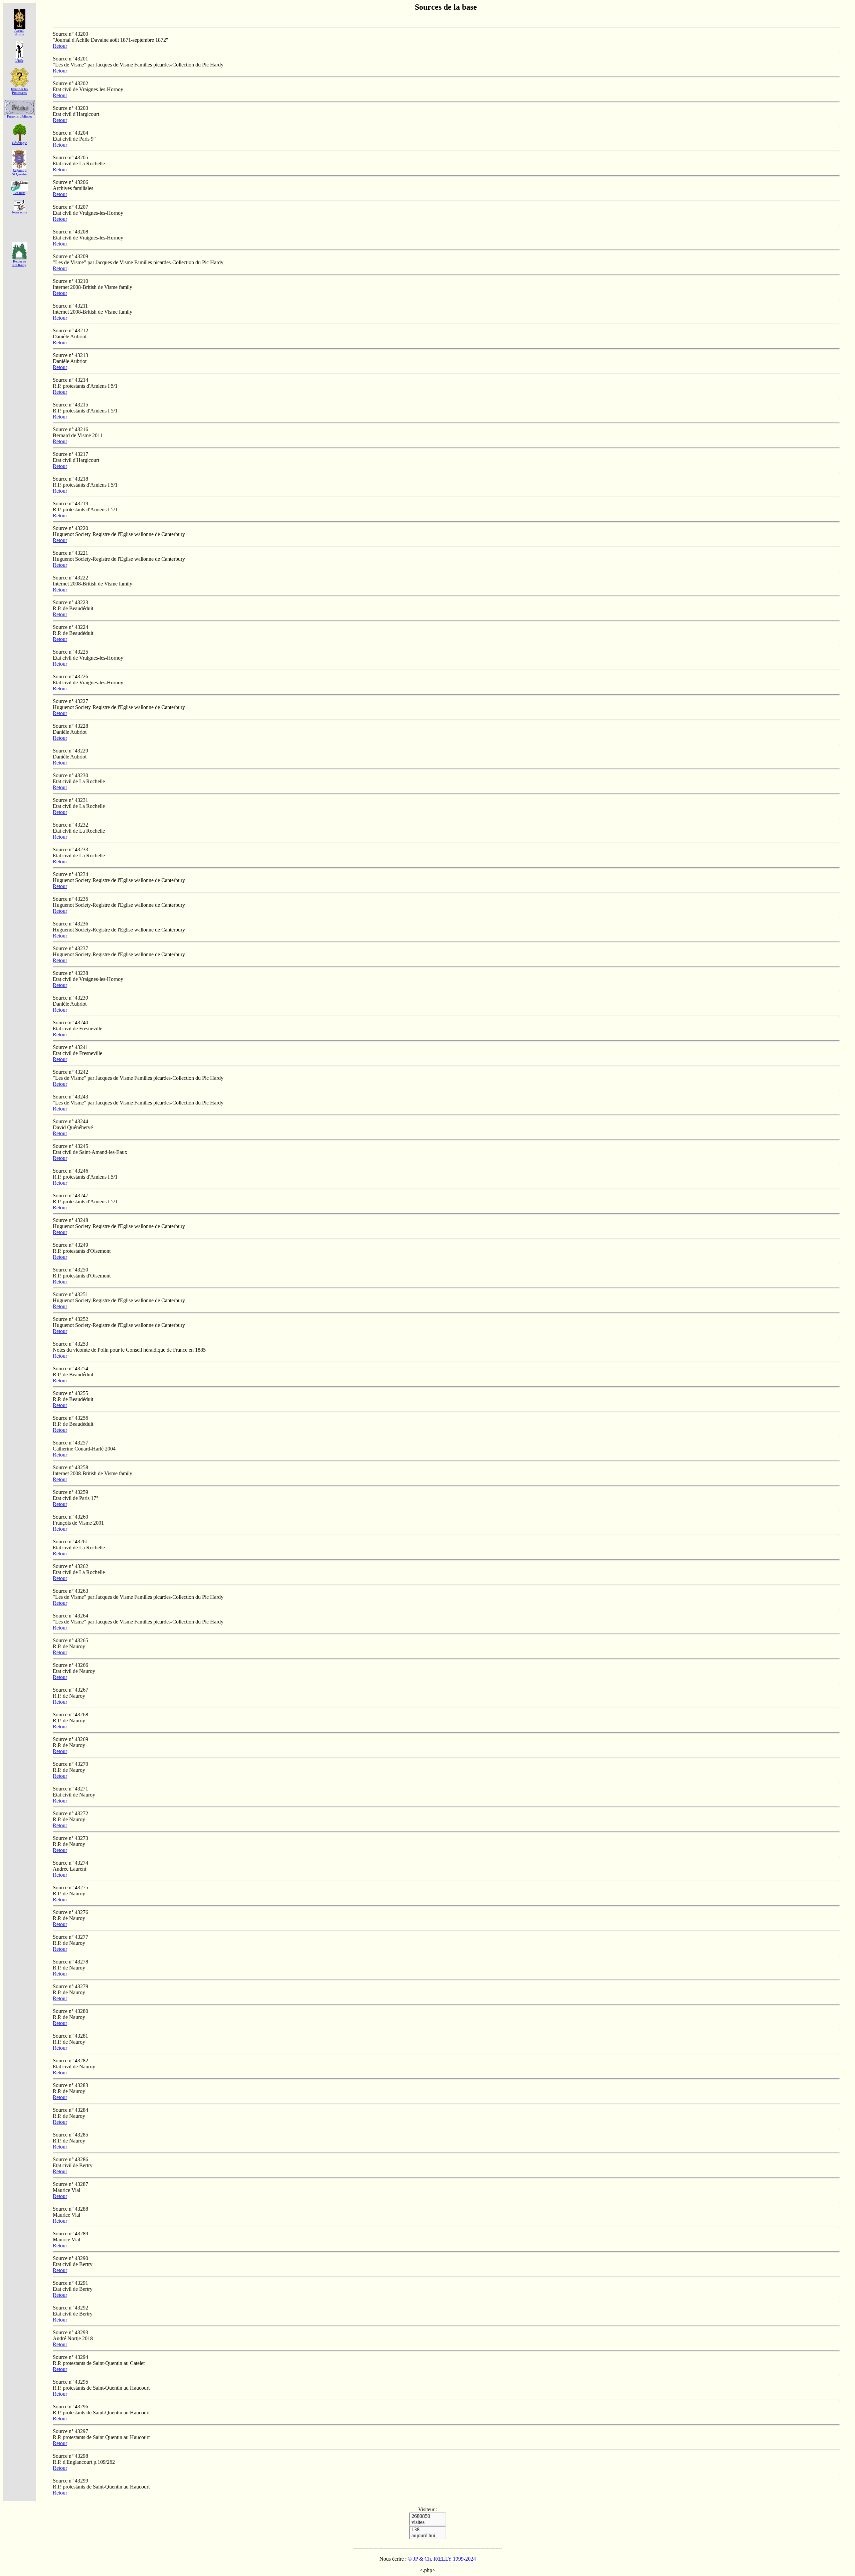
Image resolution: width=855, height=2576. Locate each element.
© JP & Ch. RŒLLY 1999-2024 (441, 2559)
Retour (60, 46)
